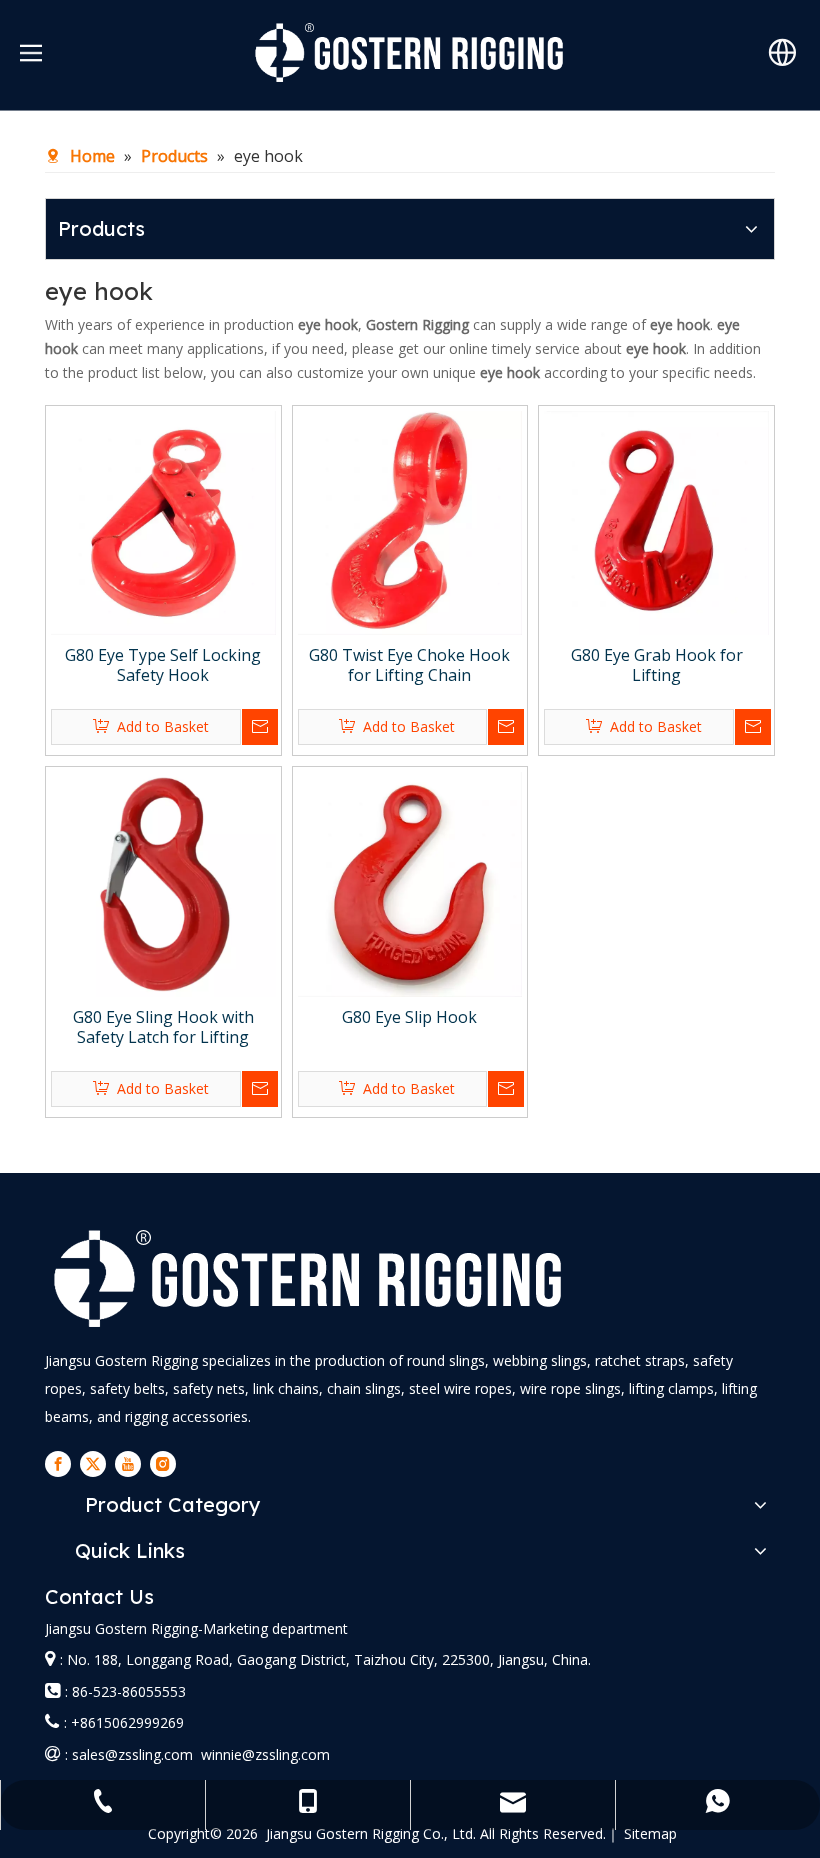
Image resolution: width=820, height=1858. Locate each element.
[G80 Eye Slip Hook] (410, 883)
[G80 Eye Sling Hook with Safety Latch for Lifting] (163, 883)
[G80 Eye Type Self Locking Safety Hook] (163, 521)
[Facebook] (58, 1464)
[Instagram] (163, 1464)
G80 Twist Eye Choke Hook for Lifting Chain (409, 665)
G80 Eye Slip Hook (409, 1017)
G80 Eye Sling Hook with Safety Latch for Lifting (163, 1027)
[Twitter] (93, 1464)
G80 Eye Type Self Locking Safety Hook (163, 665)
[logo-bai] (309, 1278)
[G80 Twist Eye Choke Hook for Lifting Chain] (410, 521)
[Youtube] (128, 1464)
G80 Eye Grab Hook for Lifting (657, 665)
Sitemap (650, 1833)
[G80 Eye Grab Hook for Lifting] (656, 521)
